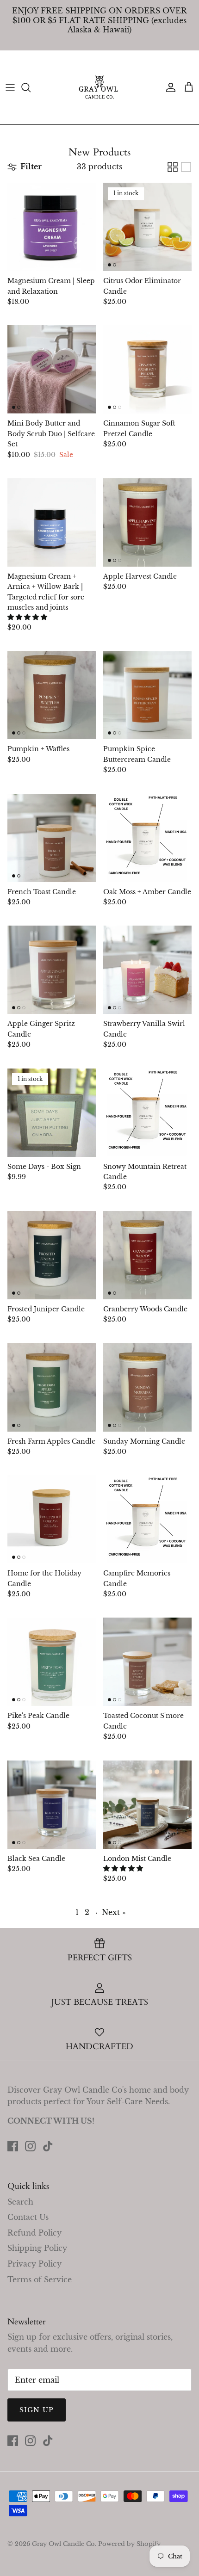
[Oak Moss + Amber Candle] (147, 838)
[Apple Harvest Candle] (147, 522)
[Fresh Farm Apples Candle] (52, 1387)
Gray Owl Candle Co (63, 2544)
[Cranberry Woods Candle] (147, 1255)
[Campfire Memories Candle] (147, 1519)
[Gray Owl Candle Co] (99, 87)
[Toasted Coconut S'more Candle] (147, 1662)
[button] (27, 617)
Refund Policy (34, 2233)
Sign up (37, 2410)
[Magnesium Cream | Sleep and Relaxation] (52, 227)
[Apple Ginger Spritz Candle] (52, 970)
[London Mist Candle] (147, 1805)
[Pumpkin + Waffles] (52, 695)
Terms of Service (40, 2279)
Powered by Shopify (129, 2544)
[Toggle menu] (10, 87)
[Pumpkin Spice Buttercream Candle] (147, 695)
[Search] (31, 87)
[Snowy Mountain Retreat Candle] (147, 1113)
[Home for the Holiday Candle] (52, 1519)
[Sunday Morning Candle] (147, 1387)
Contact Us (28, 2217)
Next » (114, 1912)
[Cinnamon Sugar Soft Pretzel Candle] (147, 369)
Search (20, 2202)
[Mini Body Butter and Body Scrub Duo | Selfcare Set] (52, 369)
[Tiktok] (48, 2146)
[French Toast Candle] (52, 838)
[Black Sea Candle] (52, 1805)
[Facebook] (13, 2146)
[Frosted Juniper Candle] (52, 1255)
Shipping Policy (37, 2248)
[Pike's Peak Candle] (52, 1662)
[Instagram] (30, 2146)
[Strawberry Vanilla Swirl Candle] (147, 970)
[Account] (168, 87)
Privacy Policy (34, 2264)
